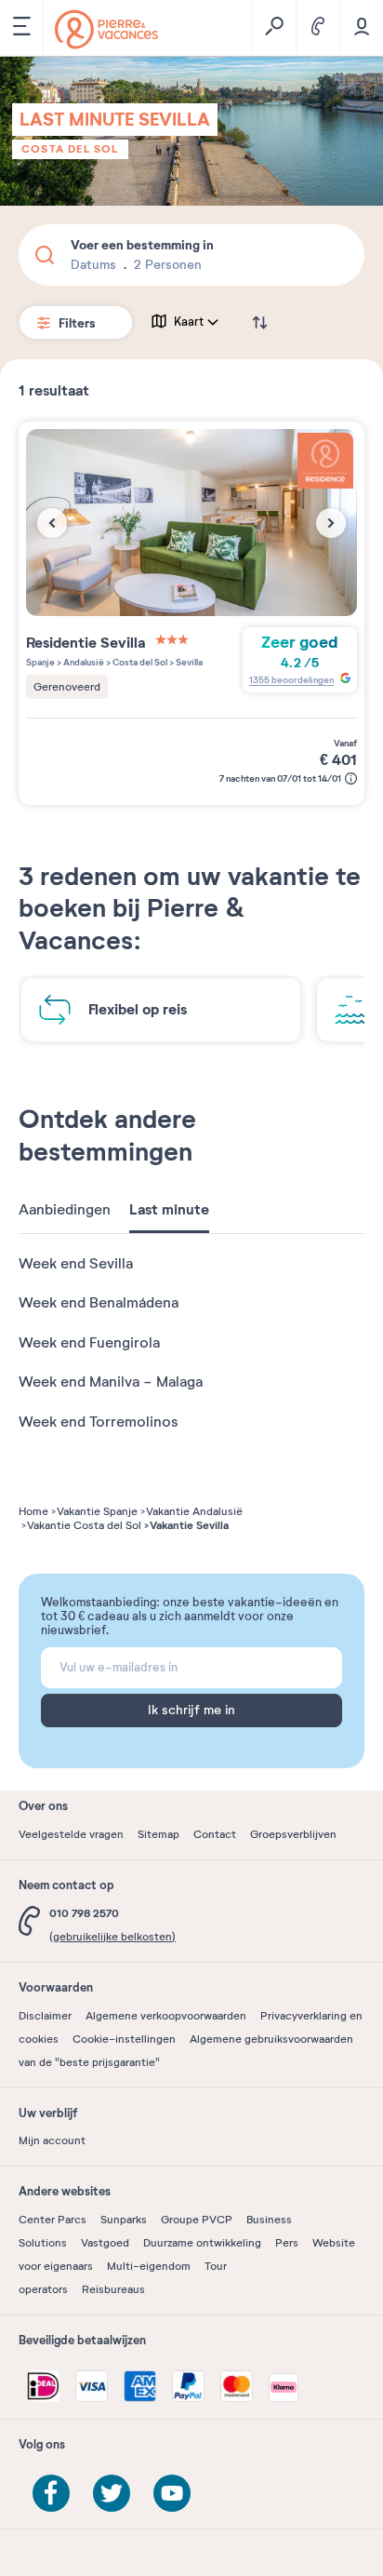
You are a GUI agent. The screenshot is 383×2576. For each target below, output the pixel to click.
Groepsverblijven (293, 1834)
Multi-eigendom (149, 2266)
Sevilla (188, 662)
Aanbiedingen (65, 1210)
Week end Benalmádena (99, 1303)
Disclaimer (45, 2016)
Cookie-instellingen (124, 2039)
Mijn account (52, 2140)
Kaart (189, 322)
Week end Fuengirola (89, 1343)
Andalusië (83, 662)
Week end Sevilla (76, 1264)
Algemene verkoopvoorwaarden (166, 2016)
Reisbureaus (113, 2289)
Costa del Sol (70, 149)
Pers (287, 2243)
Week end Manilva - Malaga (111, 1382)
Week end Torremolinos (98, 1422)
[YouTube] (172, 2493)
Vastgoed (105, 2243)
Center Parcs (53, 2220)
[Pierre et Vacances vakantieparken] (106, 29)
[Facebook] (51, 2493)
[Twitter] (112, 2493)
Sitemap (158, 1834)
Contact (215, 1834)
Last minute (169, 1210)
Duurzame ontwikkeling (202, 2243)
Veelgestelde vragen (71, 1834)
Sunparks (124, 2220)
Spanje (40, 662)
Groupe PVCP (197, 2220)
